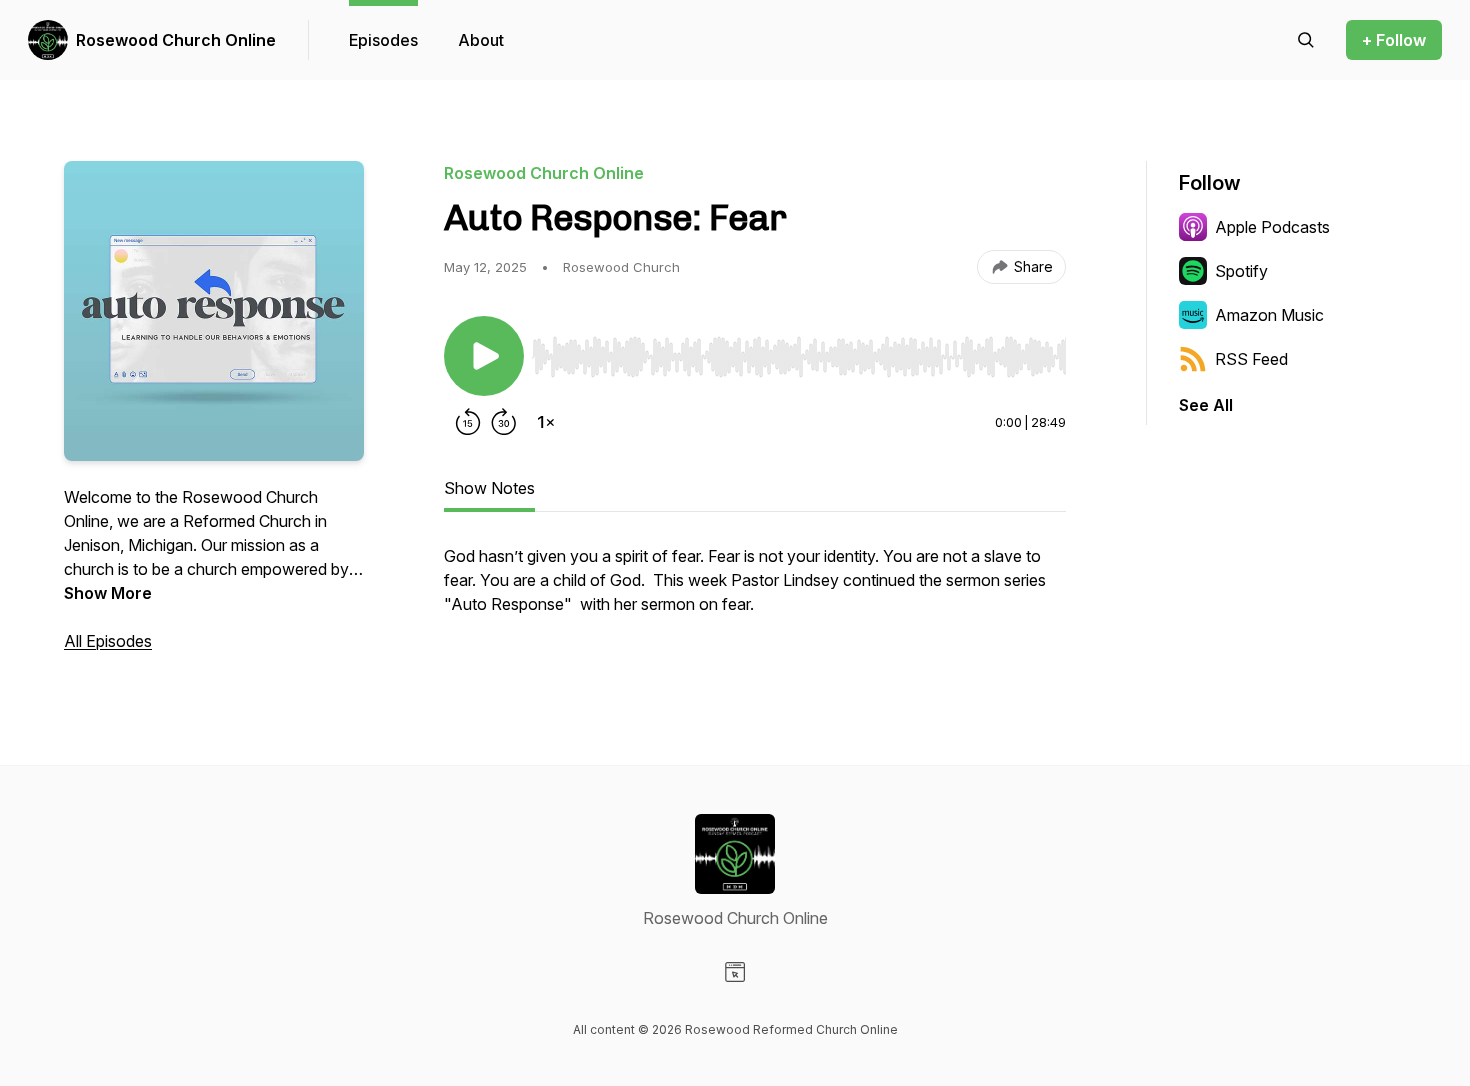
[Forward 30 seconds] (504, 422)
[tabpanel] (755, 590)
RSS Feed (1251, 359)
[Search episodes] (1306, 40)
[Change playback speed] (546, 422)
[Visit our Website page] (735, 972)
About (481, 40)
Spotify (1241, 271)
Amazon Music (1269, 315)
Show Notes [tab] (489, 488)
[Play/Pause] (484, 356)
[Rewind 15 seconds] (468, 422)
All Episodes (108, 641)
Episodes (383, 40)
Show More (108, 593)
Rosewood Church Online (176, 40)
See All (1206, 405)
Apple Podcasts (1272, 227)
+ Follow (1394, 40)
